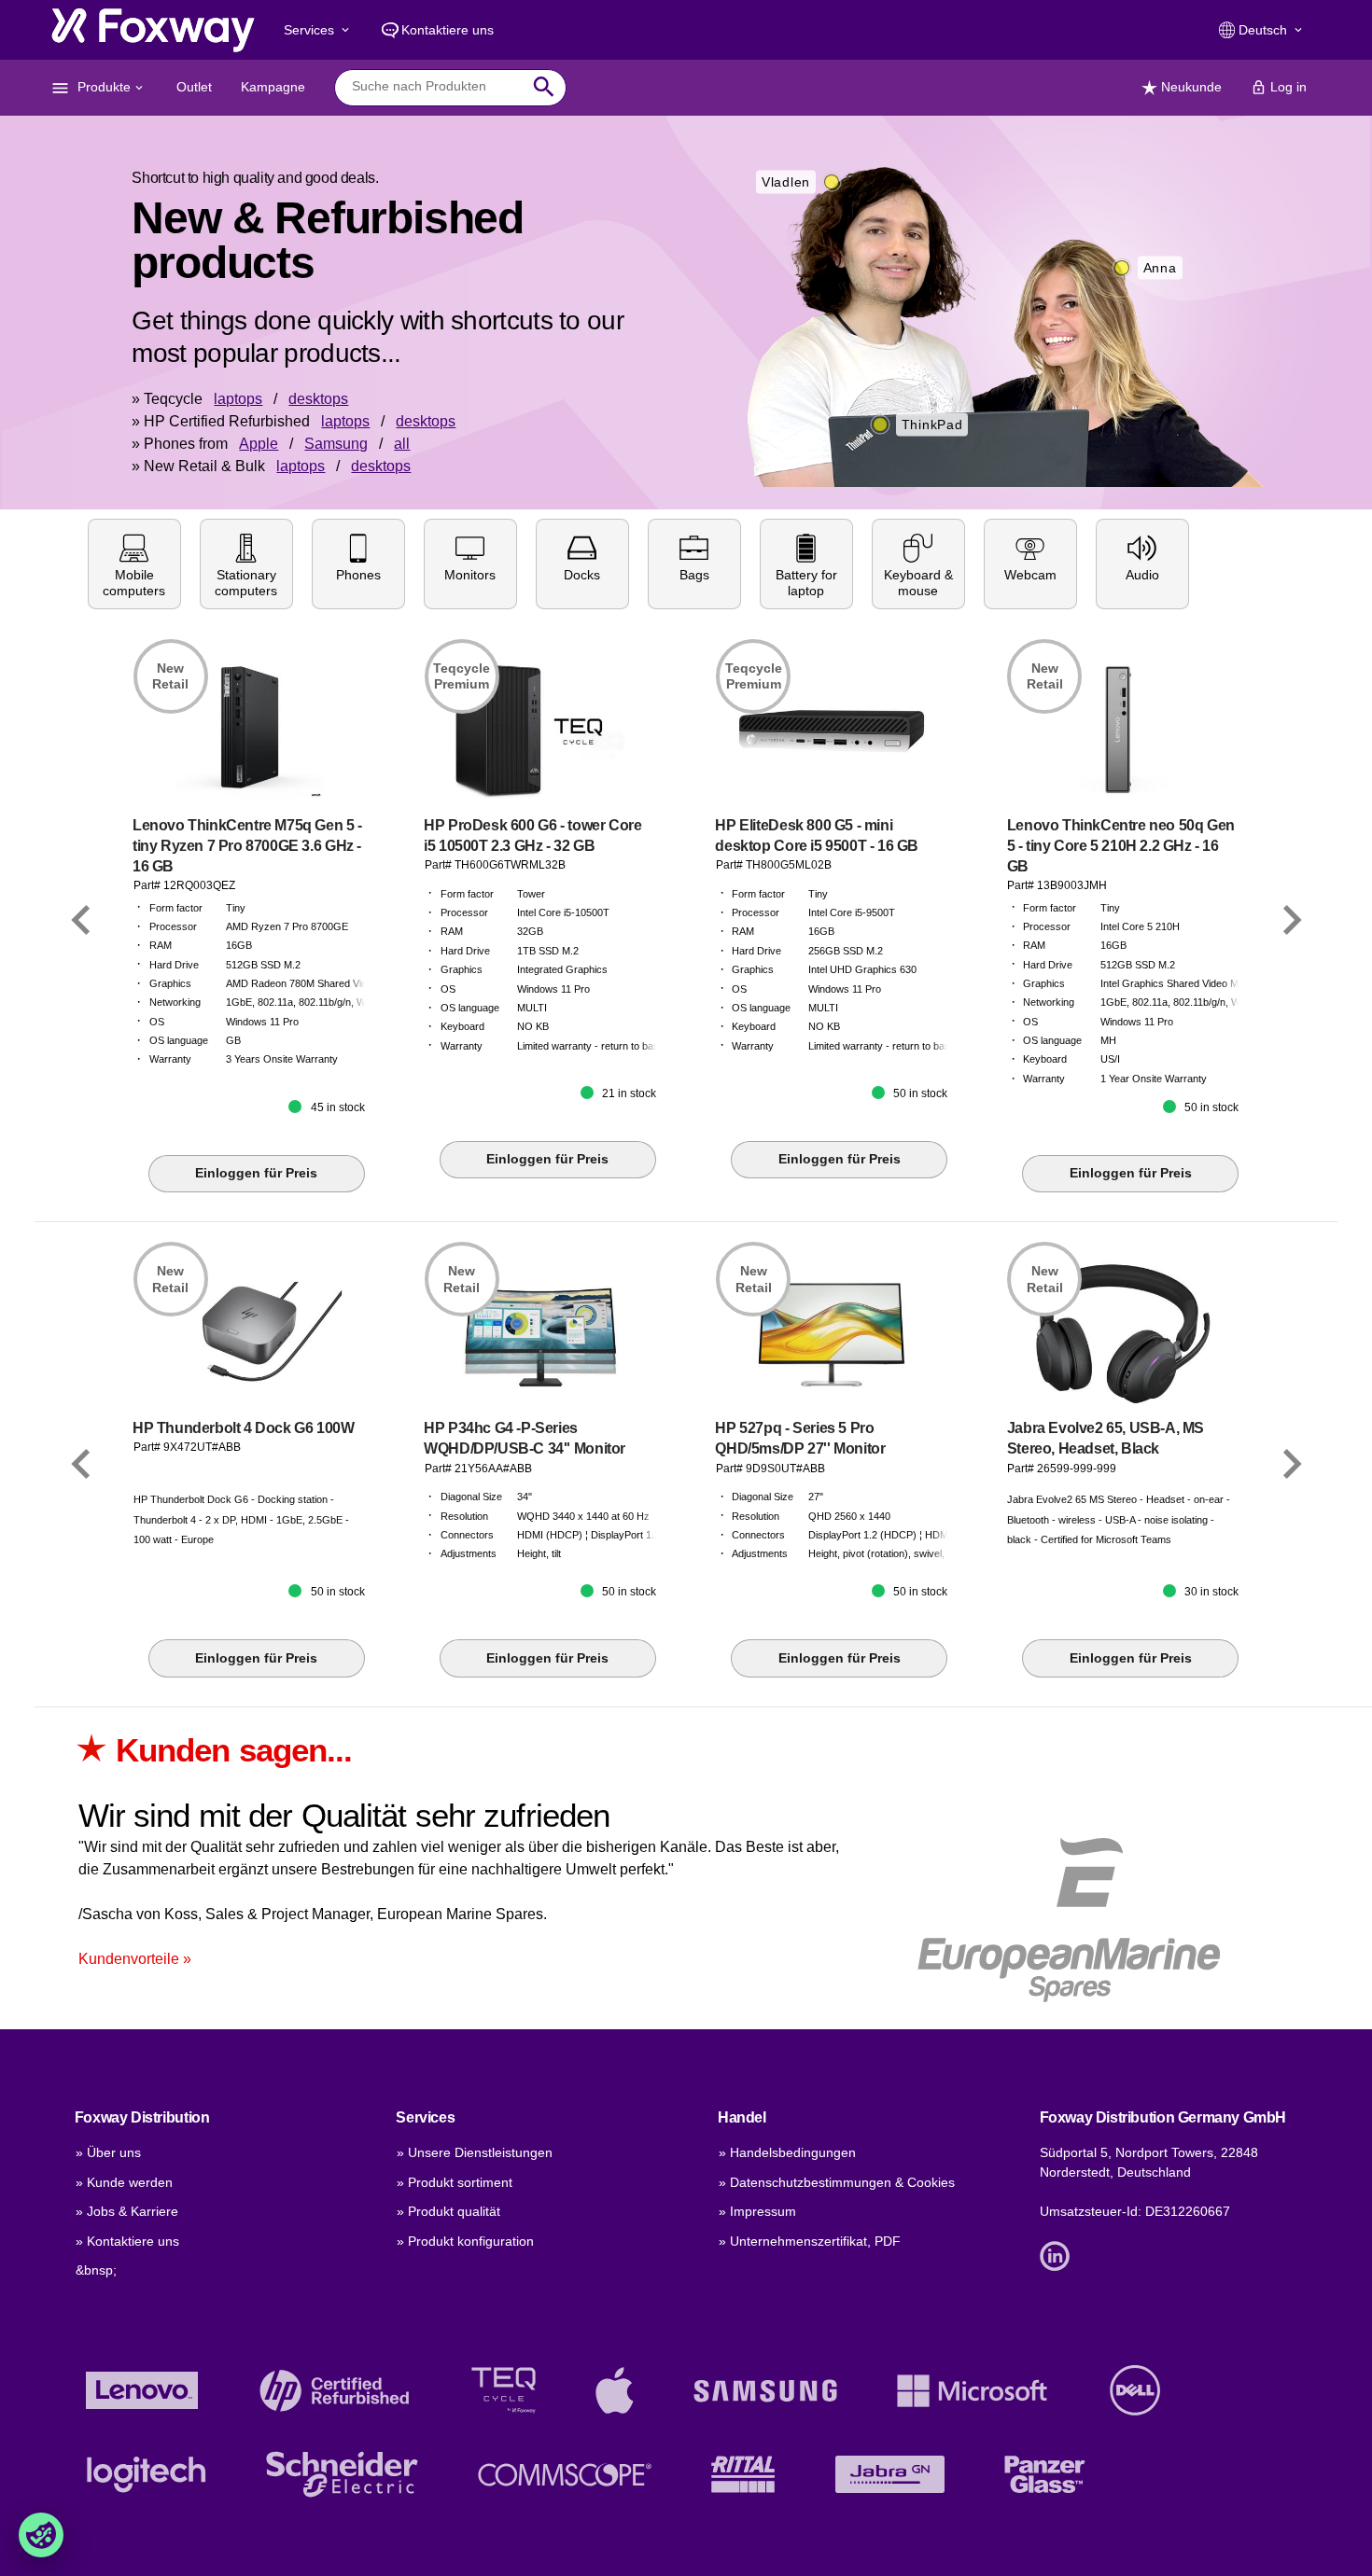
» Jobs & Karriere (127, 2211)
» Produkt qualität (448, 2211)
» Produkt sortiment (455, 2182)
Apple (259, 444)
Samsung (336, 444)
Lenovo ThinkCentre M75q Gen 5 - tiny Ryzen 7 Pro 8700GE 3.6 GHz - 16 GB (247, 846)
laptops (238, 399)
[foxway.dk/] (153, 30)
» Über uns (108, 2152)
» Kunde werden (124, 2182)
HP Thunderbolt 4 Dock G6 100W (244, 1428)
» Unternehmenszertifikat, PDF (810, 2241)
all (402, 444)
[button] (134, 564)
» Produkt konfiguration (465, 2241)
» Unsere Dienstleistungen (475, 2152)
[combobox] (436, 87)
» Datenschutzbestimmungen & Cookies (837, 2182)
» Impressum (757, 2211)
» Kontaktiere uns (127, 2241)
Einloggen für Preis (256, 1173)
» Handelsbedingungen (787, 2152)
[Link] (81, 921)
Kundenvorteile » (135, 1959)
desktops (318, 399)
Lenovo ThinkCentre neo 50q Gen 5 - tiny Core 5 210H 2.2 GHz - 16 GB (1121, 846)
